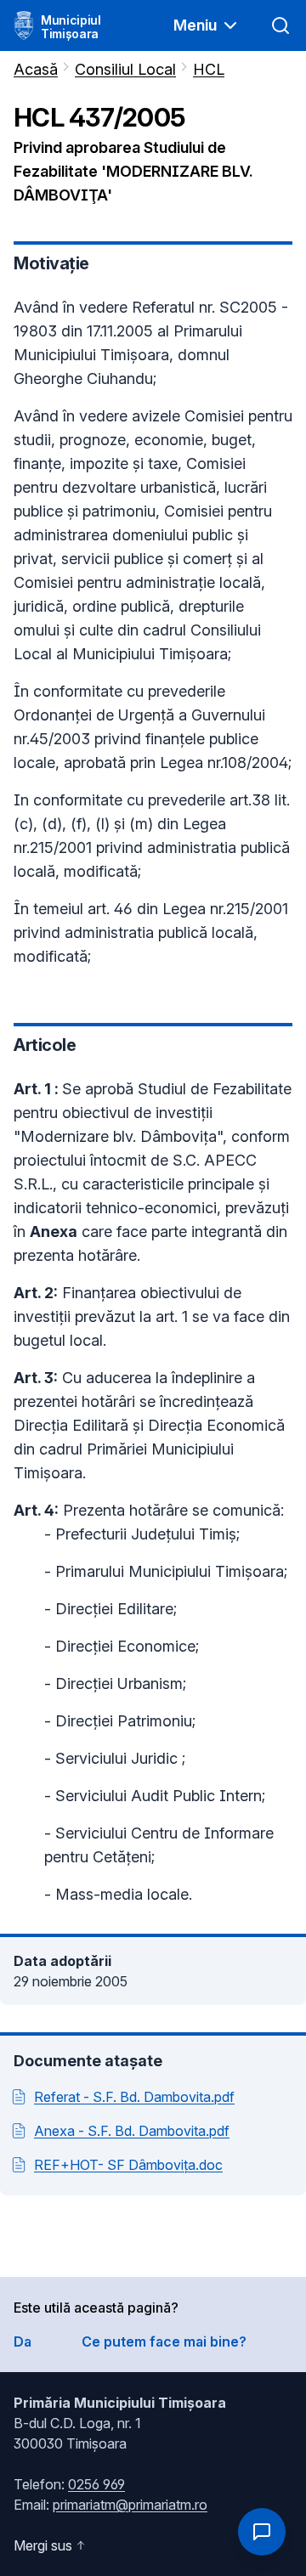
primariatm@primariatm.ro (130, 2505)
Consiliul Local (125, 69)
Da (23, 2342)
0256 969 (96, 2484)
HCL (209, 69)
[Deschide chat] (262, 2532)
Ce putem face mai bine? (164, 2342)
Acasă (36, 69)
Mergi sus (43, 2545)
